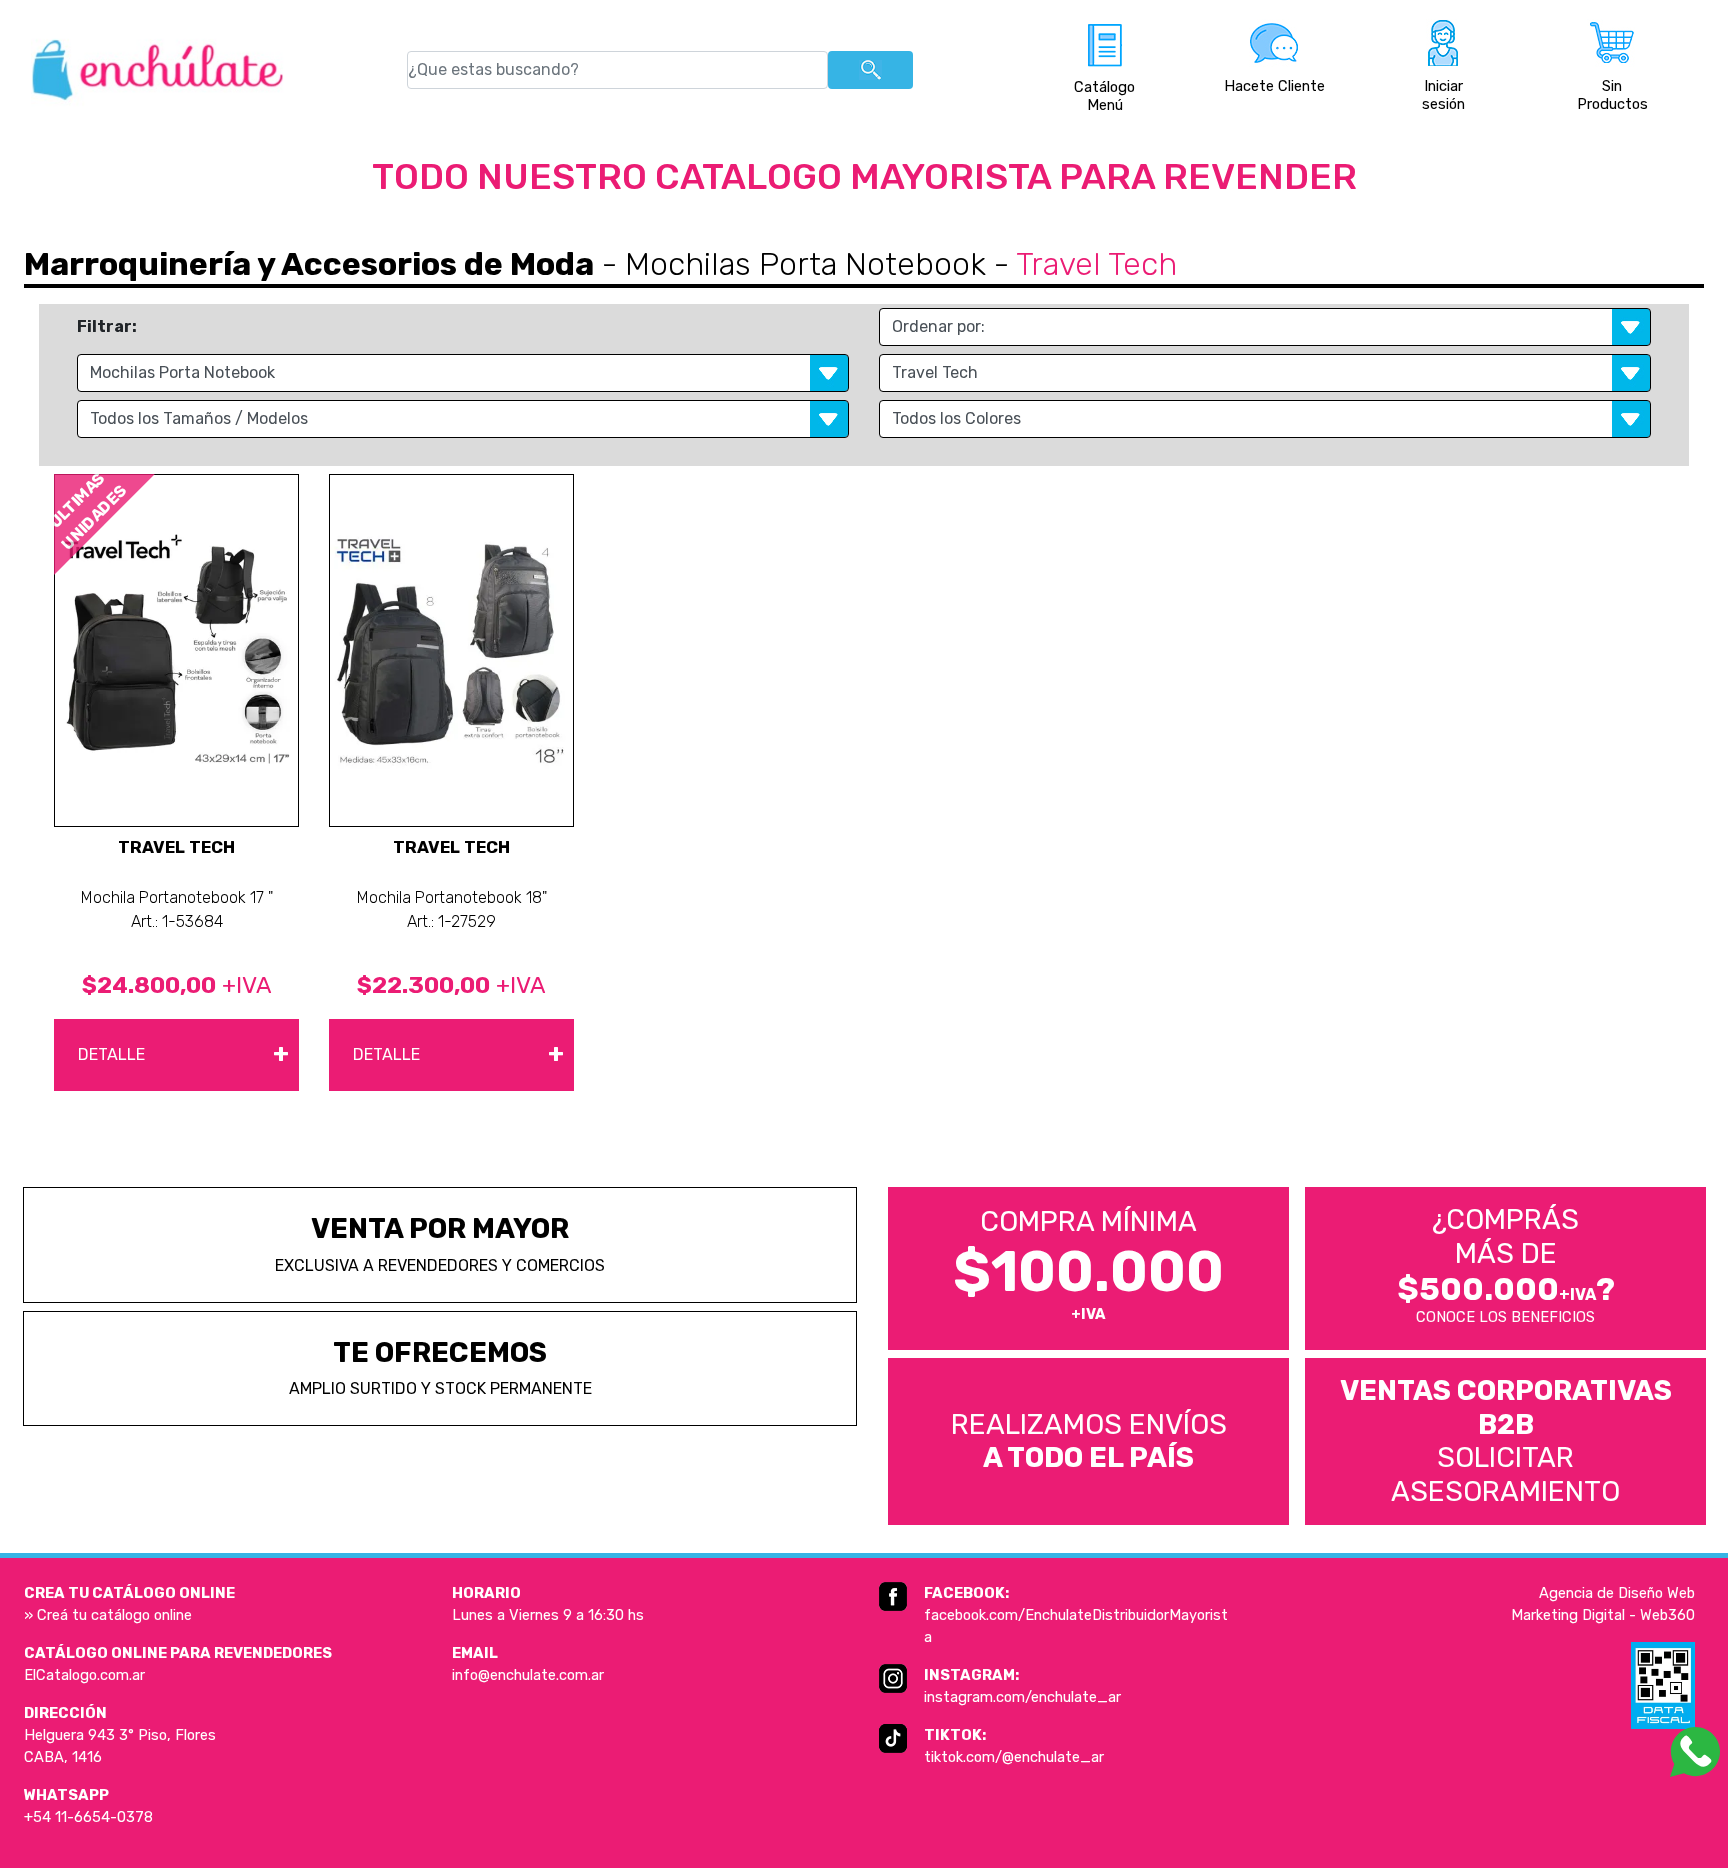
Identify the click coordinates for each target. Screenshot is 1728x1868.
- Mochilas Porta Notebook (790, 264)
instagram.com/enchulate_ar (1022, 1697)
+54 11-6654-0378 (88, 1817)
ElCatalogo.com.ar (84, 1675)
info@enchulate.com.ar (528, 1675)
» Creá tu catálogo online (108, 1615)
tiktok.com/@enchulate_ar (1014, 1757)
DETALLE (183, 1053)
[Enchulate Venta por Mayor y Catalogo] (157, 69)
